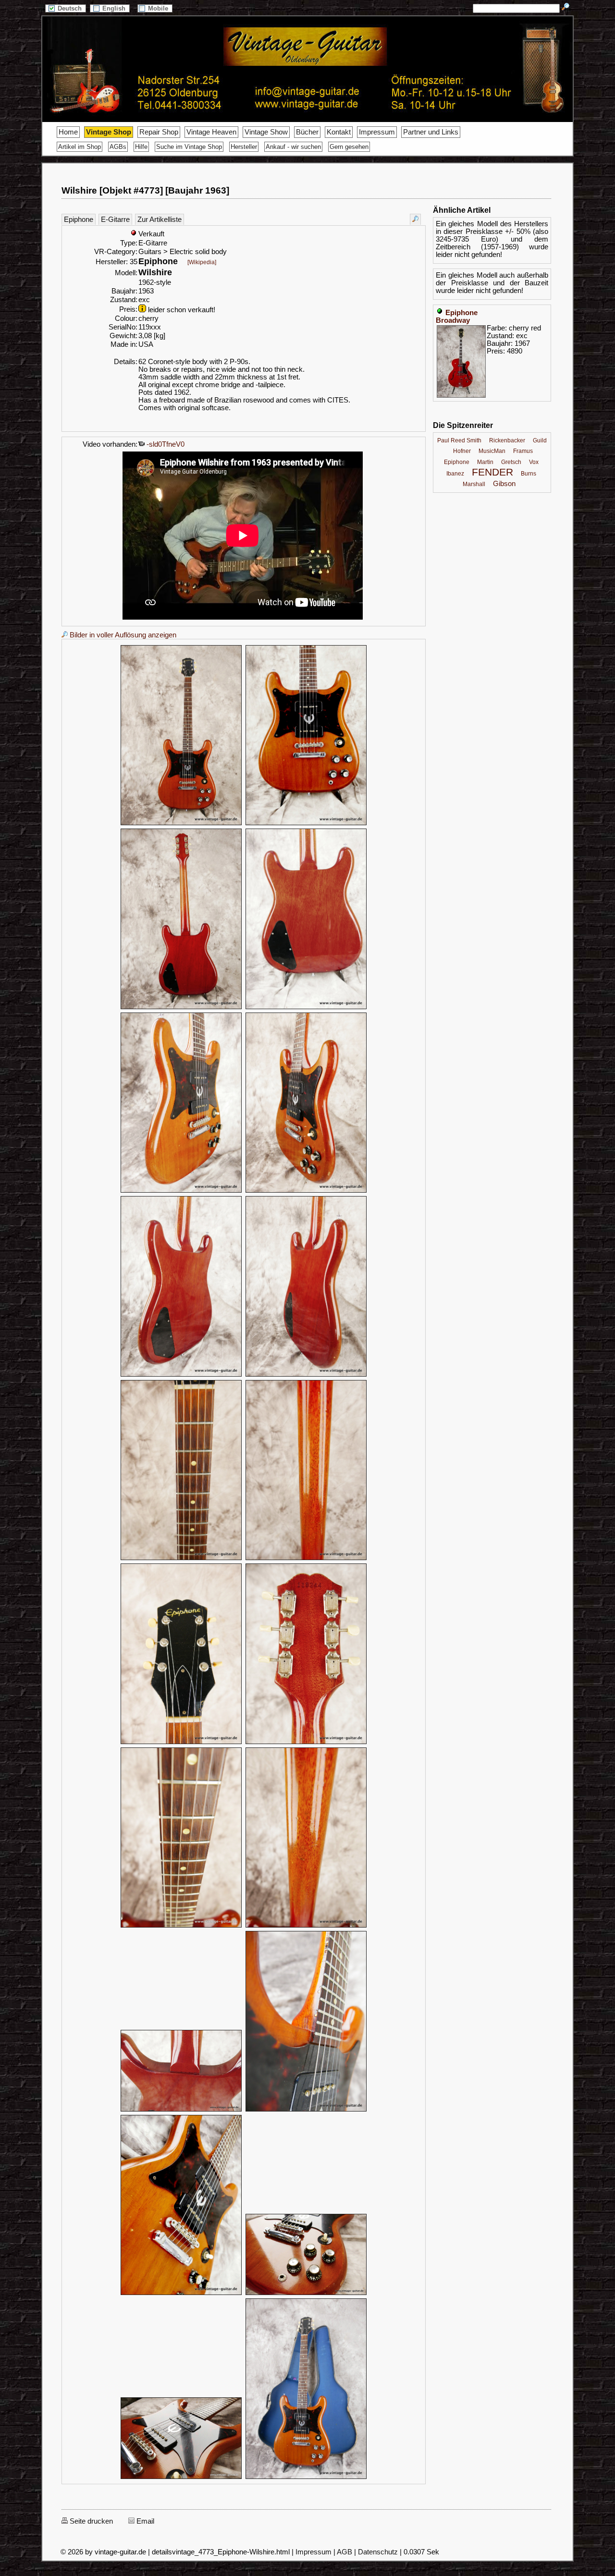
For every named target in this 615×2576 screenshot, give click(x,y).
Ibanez (455, 474)
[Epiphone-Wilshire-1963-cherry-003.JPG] (181, 1008)
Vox (534, 462)
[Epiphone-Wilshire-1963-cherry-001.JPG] (181, 824)
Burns (529, 474)
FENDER (492, 472)
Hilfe (141, 147)
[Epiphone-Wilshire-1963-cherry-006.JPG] (306, 1191)
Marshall (474, 484)
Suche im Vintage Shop (189, 147)
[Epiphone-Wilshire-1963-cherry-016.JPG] (306, 2110)
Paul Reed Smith (459, 440)
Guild (540, 440)
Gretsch (511, 462)
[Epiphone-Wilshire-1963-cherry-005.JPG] (181, 1191)
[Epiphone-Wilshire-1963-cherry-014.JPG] (306, 1926)
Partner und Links (431, 132)
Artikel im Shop (80, 147)
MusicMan (492, 451)
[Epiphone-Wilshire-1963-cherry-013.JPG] (181, 1926)
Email (144, 2521)
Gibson (504, 484)
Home (68, 132)
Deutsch (71, 8)
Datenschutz (378, 2552)
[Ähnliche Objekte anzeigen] (415, 219)
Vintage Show (266, 132)
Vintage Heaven (211, 132)
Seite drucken (90, 2521)
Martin (485, 462)
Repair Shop (159, 132)
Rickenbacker (507, 440)
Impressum (377, 132)
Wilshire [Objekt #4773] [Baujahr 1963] (145, 190)
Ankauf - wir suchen (293, 147)
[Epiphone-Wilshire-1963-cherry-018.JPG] (306, 2294)
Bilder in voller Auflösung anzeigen (122, 635)
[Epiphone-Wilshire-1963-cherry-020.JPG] (306, 2478)
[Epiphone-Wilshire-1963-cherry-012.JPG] (306, 1743)
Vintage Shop (109, 132)
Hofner (462, 451)
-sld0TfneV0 (165, 444)
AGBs (118, 147)
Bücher (307, 132)
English (115, 8)
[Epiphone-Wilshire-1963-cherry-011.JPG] (181, 1743)
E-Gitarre (115, 220)
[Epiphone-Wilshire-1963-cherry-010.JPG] (306, 1559)
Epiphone (79, 220)
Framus (523, 451)
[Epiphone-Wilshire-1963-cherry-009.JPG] (181, 1559)
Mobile (159, 8)
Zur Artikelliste (160, 220)
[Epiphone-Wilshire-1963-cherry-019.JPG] (181, 2478)
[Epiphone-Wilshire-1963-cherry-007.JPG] (181, 1375)
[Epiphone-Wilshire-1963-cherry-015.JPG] (181, 2110)
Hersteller (244, 147)
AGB (344, 2552)
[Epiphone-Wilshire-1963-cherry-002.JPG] (306, 824)
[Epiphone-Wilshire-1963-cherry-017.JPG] (181, 2294)
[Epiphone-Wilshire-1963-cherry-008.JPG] (306, 1375)
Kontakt (339, 132)
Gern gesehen (349, 147)
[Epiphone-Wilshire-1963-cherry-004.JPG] (306, 1008)
